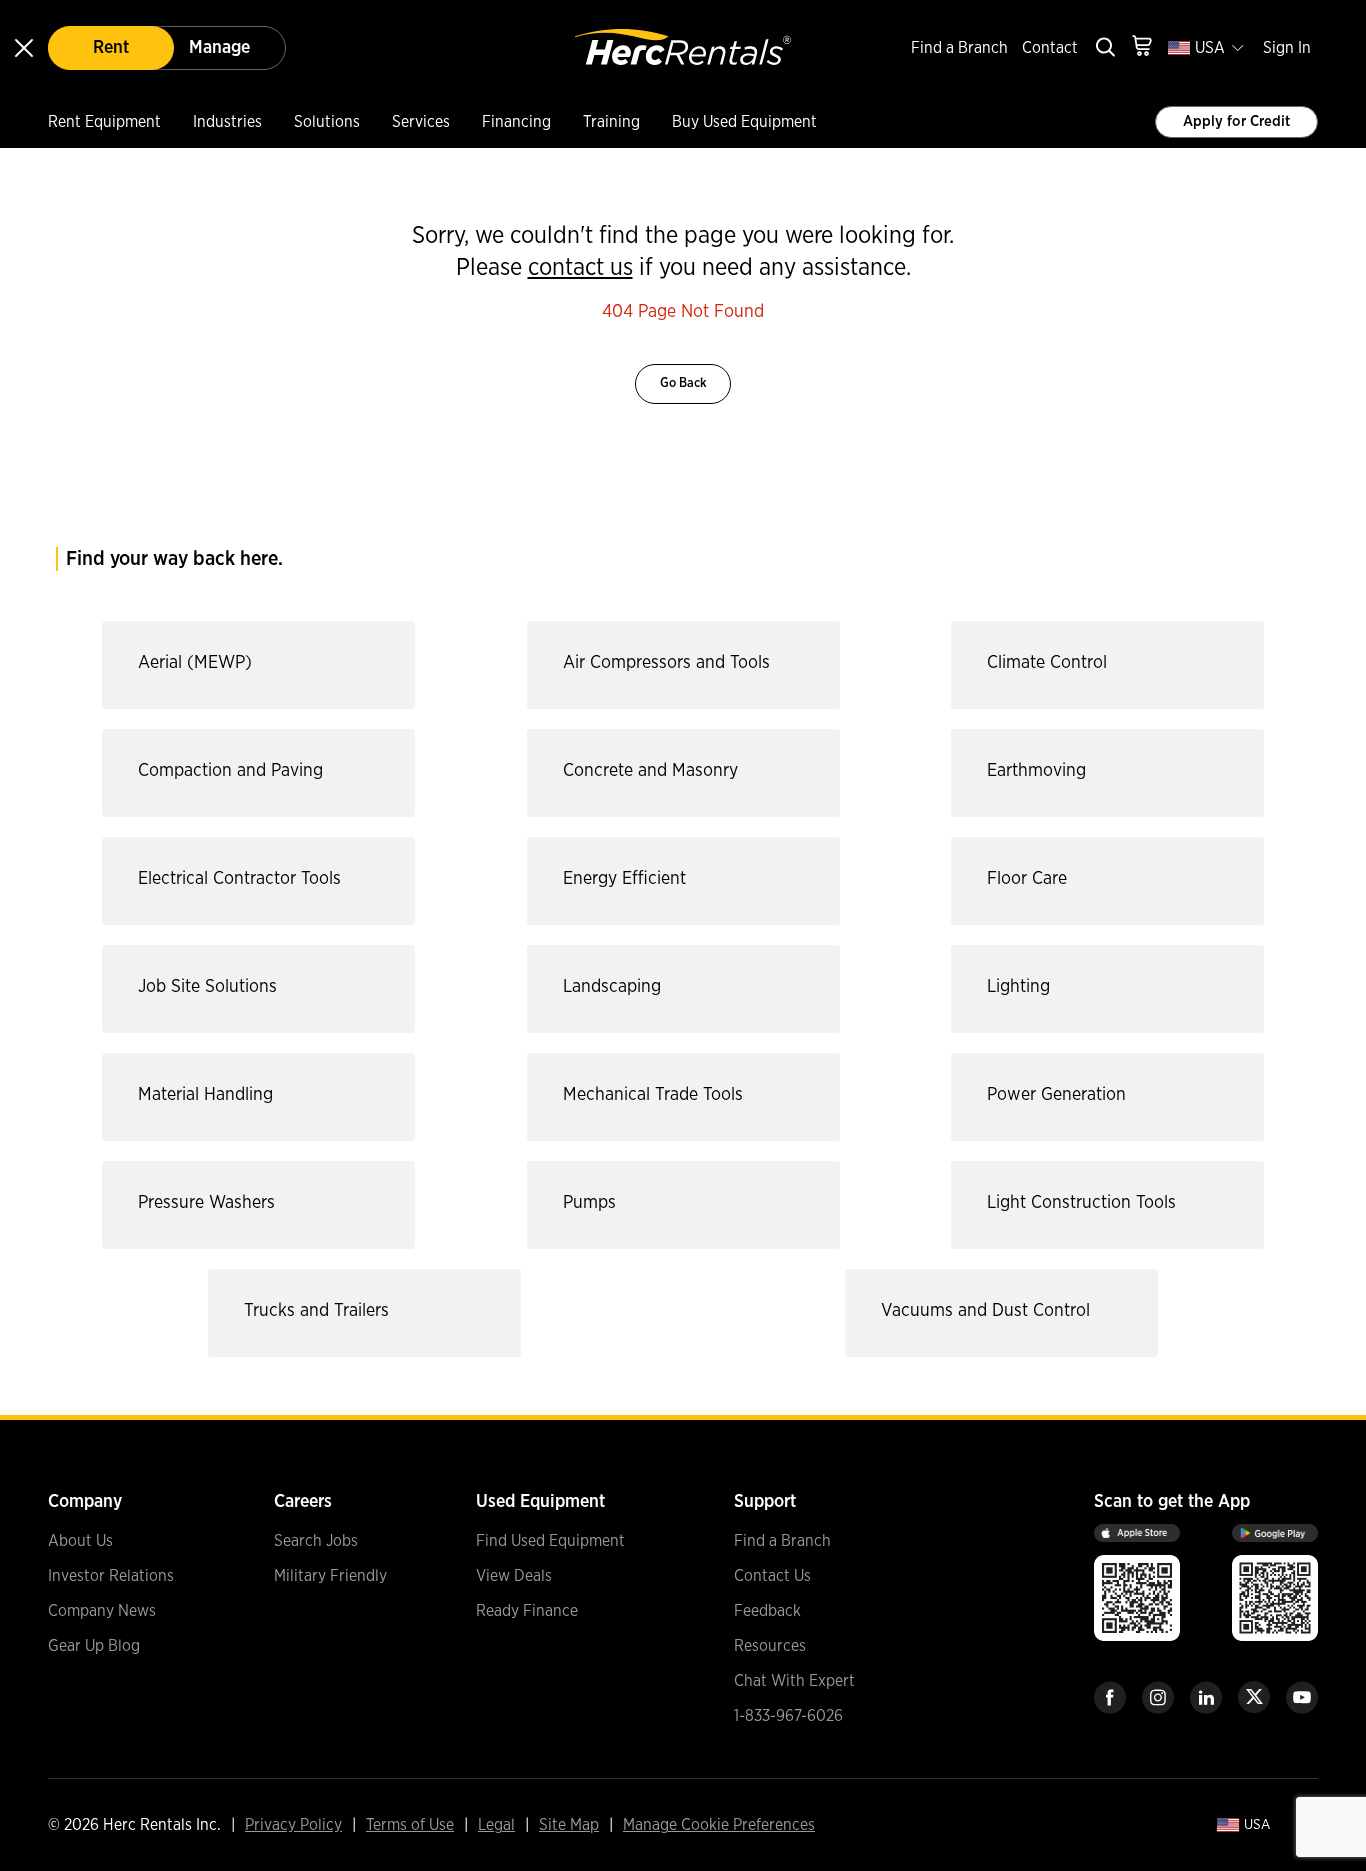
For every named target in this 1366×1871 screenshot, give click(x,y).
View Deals (514, 1576)
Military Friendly (330, 1576)
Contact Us (772, 1576)
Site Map (569, 1825)
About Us (80, 1541)
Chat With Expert (794, 1681)
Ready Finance (527, 1611)
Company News (102, 1611)
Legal (496, 1825)
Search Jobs (316, 1541)
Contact (1050, 48)
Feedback (767, 1611)
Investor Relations (111, 1576)
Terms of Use (410, 1825)
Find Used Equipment (550, 1541)
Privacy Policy (293, 1825)
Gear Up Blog (94, 1646)
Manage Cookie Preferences (719, 1825)
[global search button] (1104, 48)
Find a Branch (959, 48)
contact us (580, 268)
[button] (253, 665)
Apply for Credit (1236, 121)
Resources (770, 1646)
